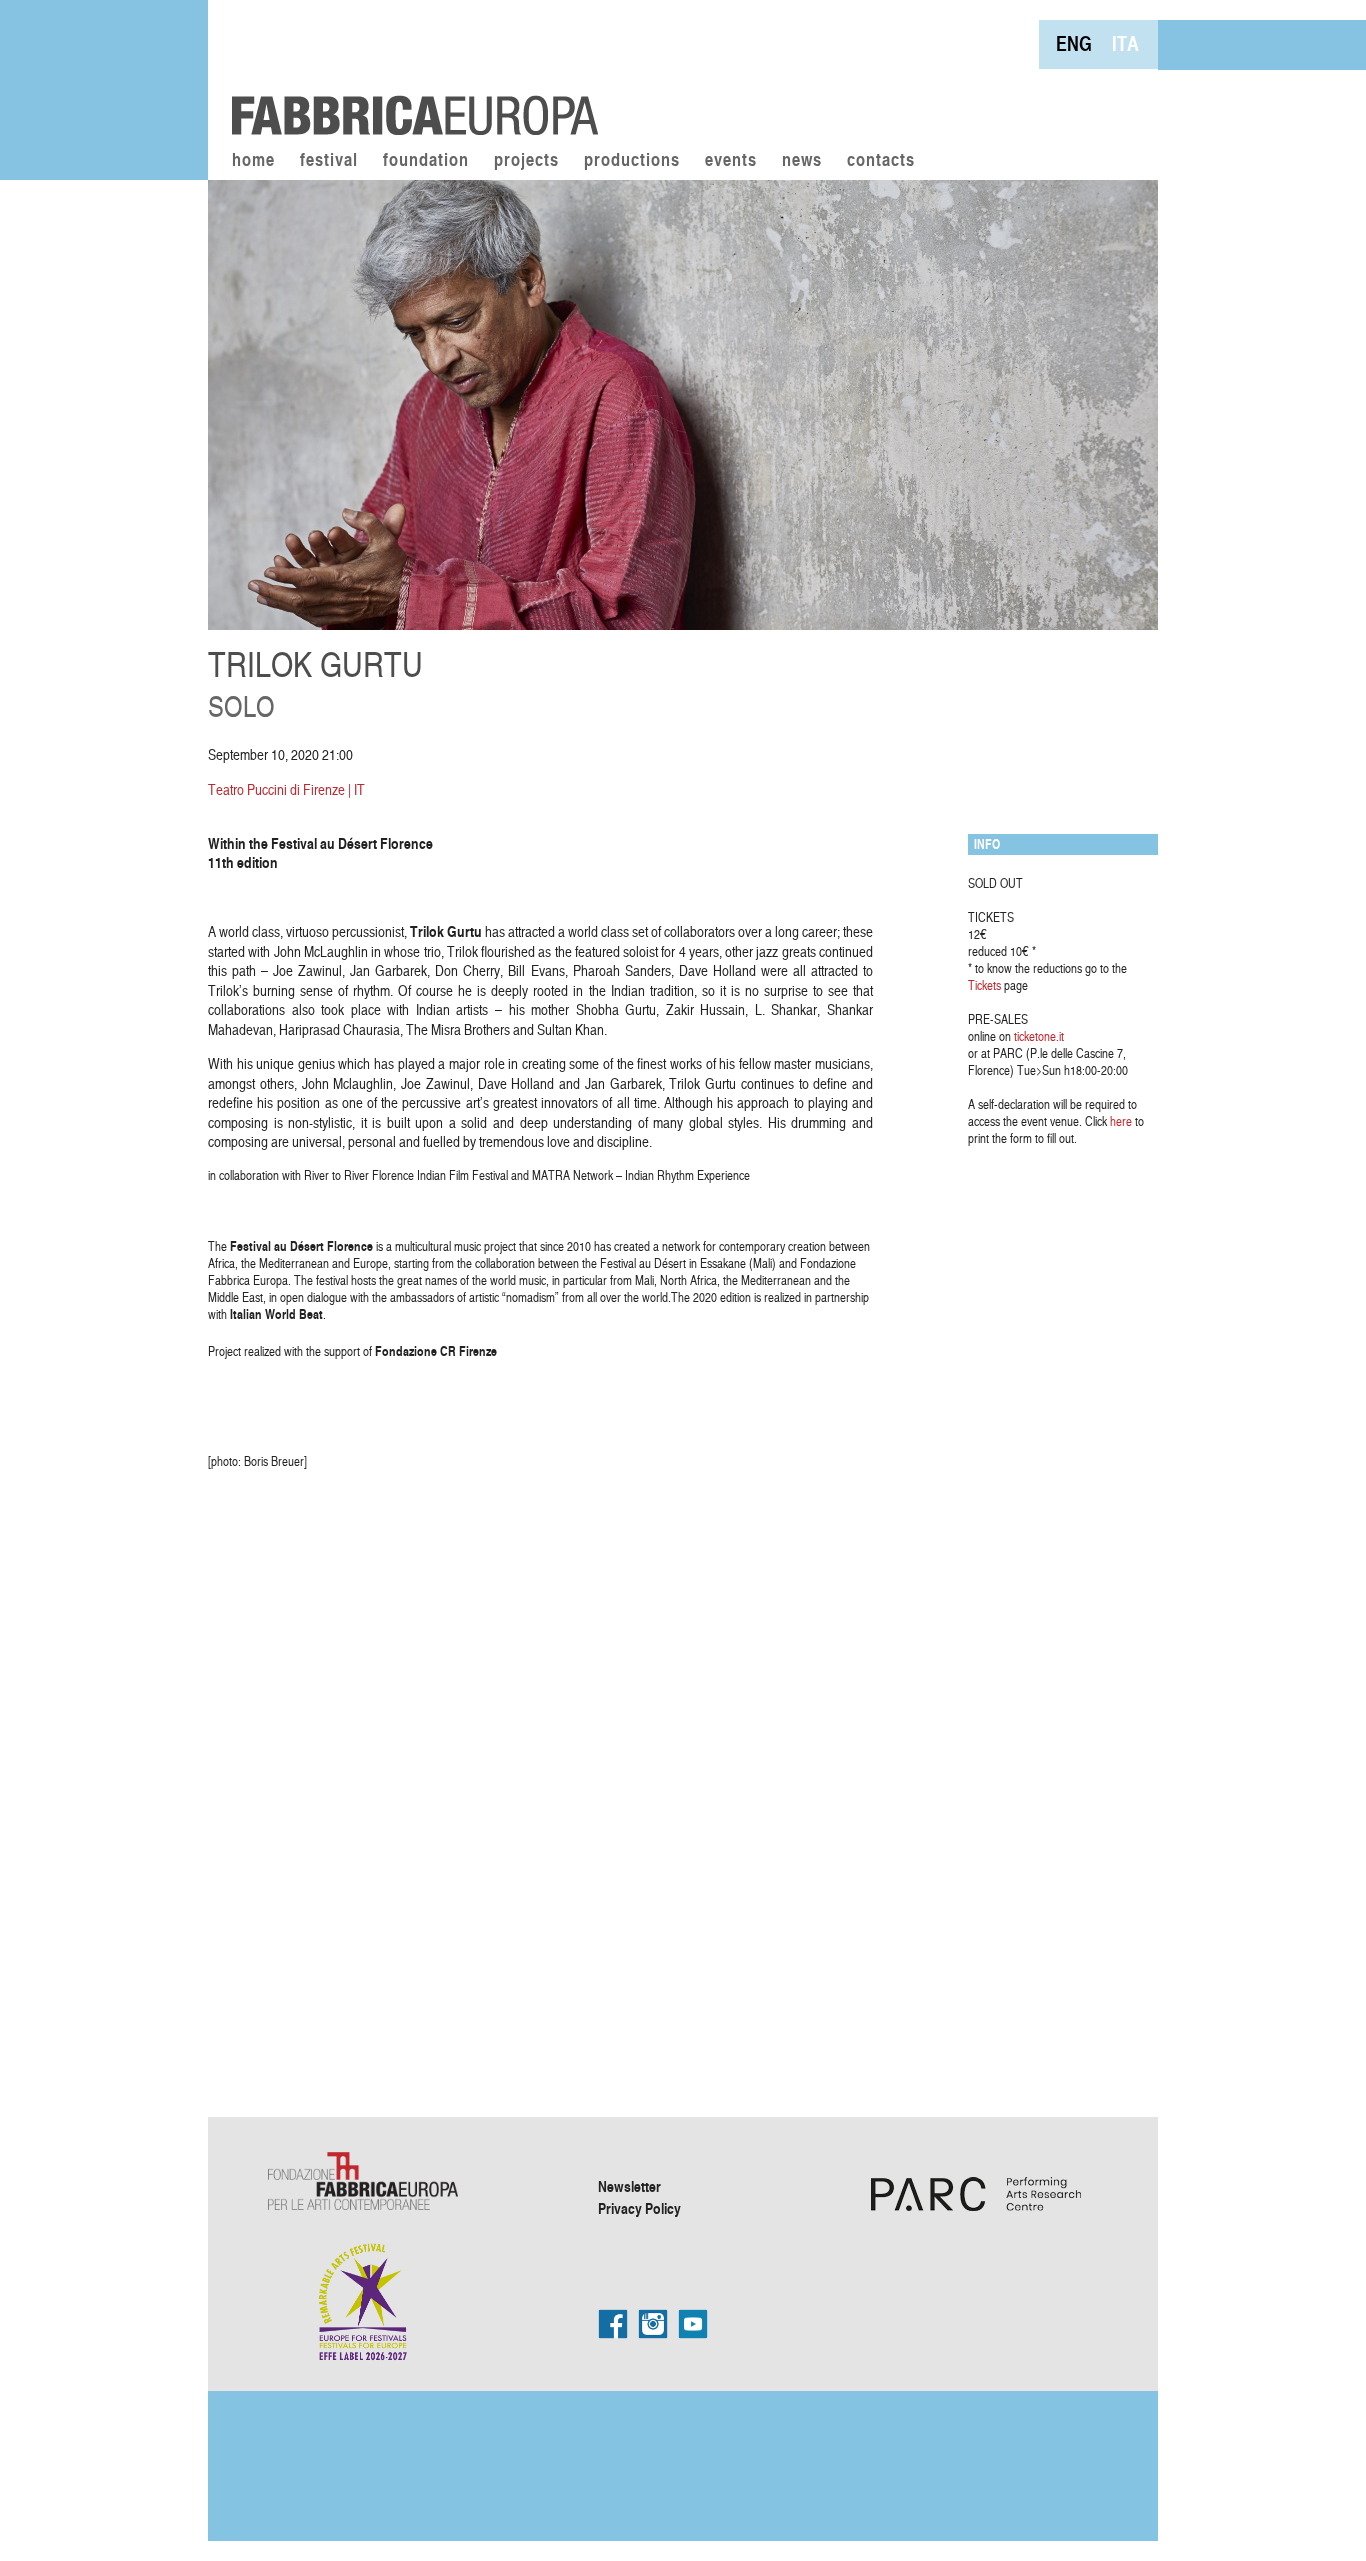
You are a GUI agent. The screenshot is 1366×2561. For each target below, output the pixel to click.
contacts (881, 161)
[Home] (408, 70)
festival (329, 161)
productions (632, 161)
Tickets (984, 985)
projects (526, 161)
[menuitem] (1074, 43)
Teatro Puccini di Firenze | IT (286, 789)
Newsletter (629, 2186)
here (1121, 1121)
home (253, 161)
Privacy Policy (639, 2208)
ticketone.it (1039, 1036)
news (802, 161)
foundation (426, 161)
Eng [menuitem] (1074, 43)
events (731, 161)
